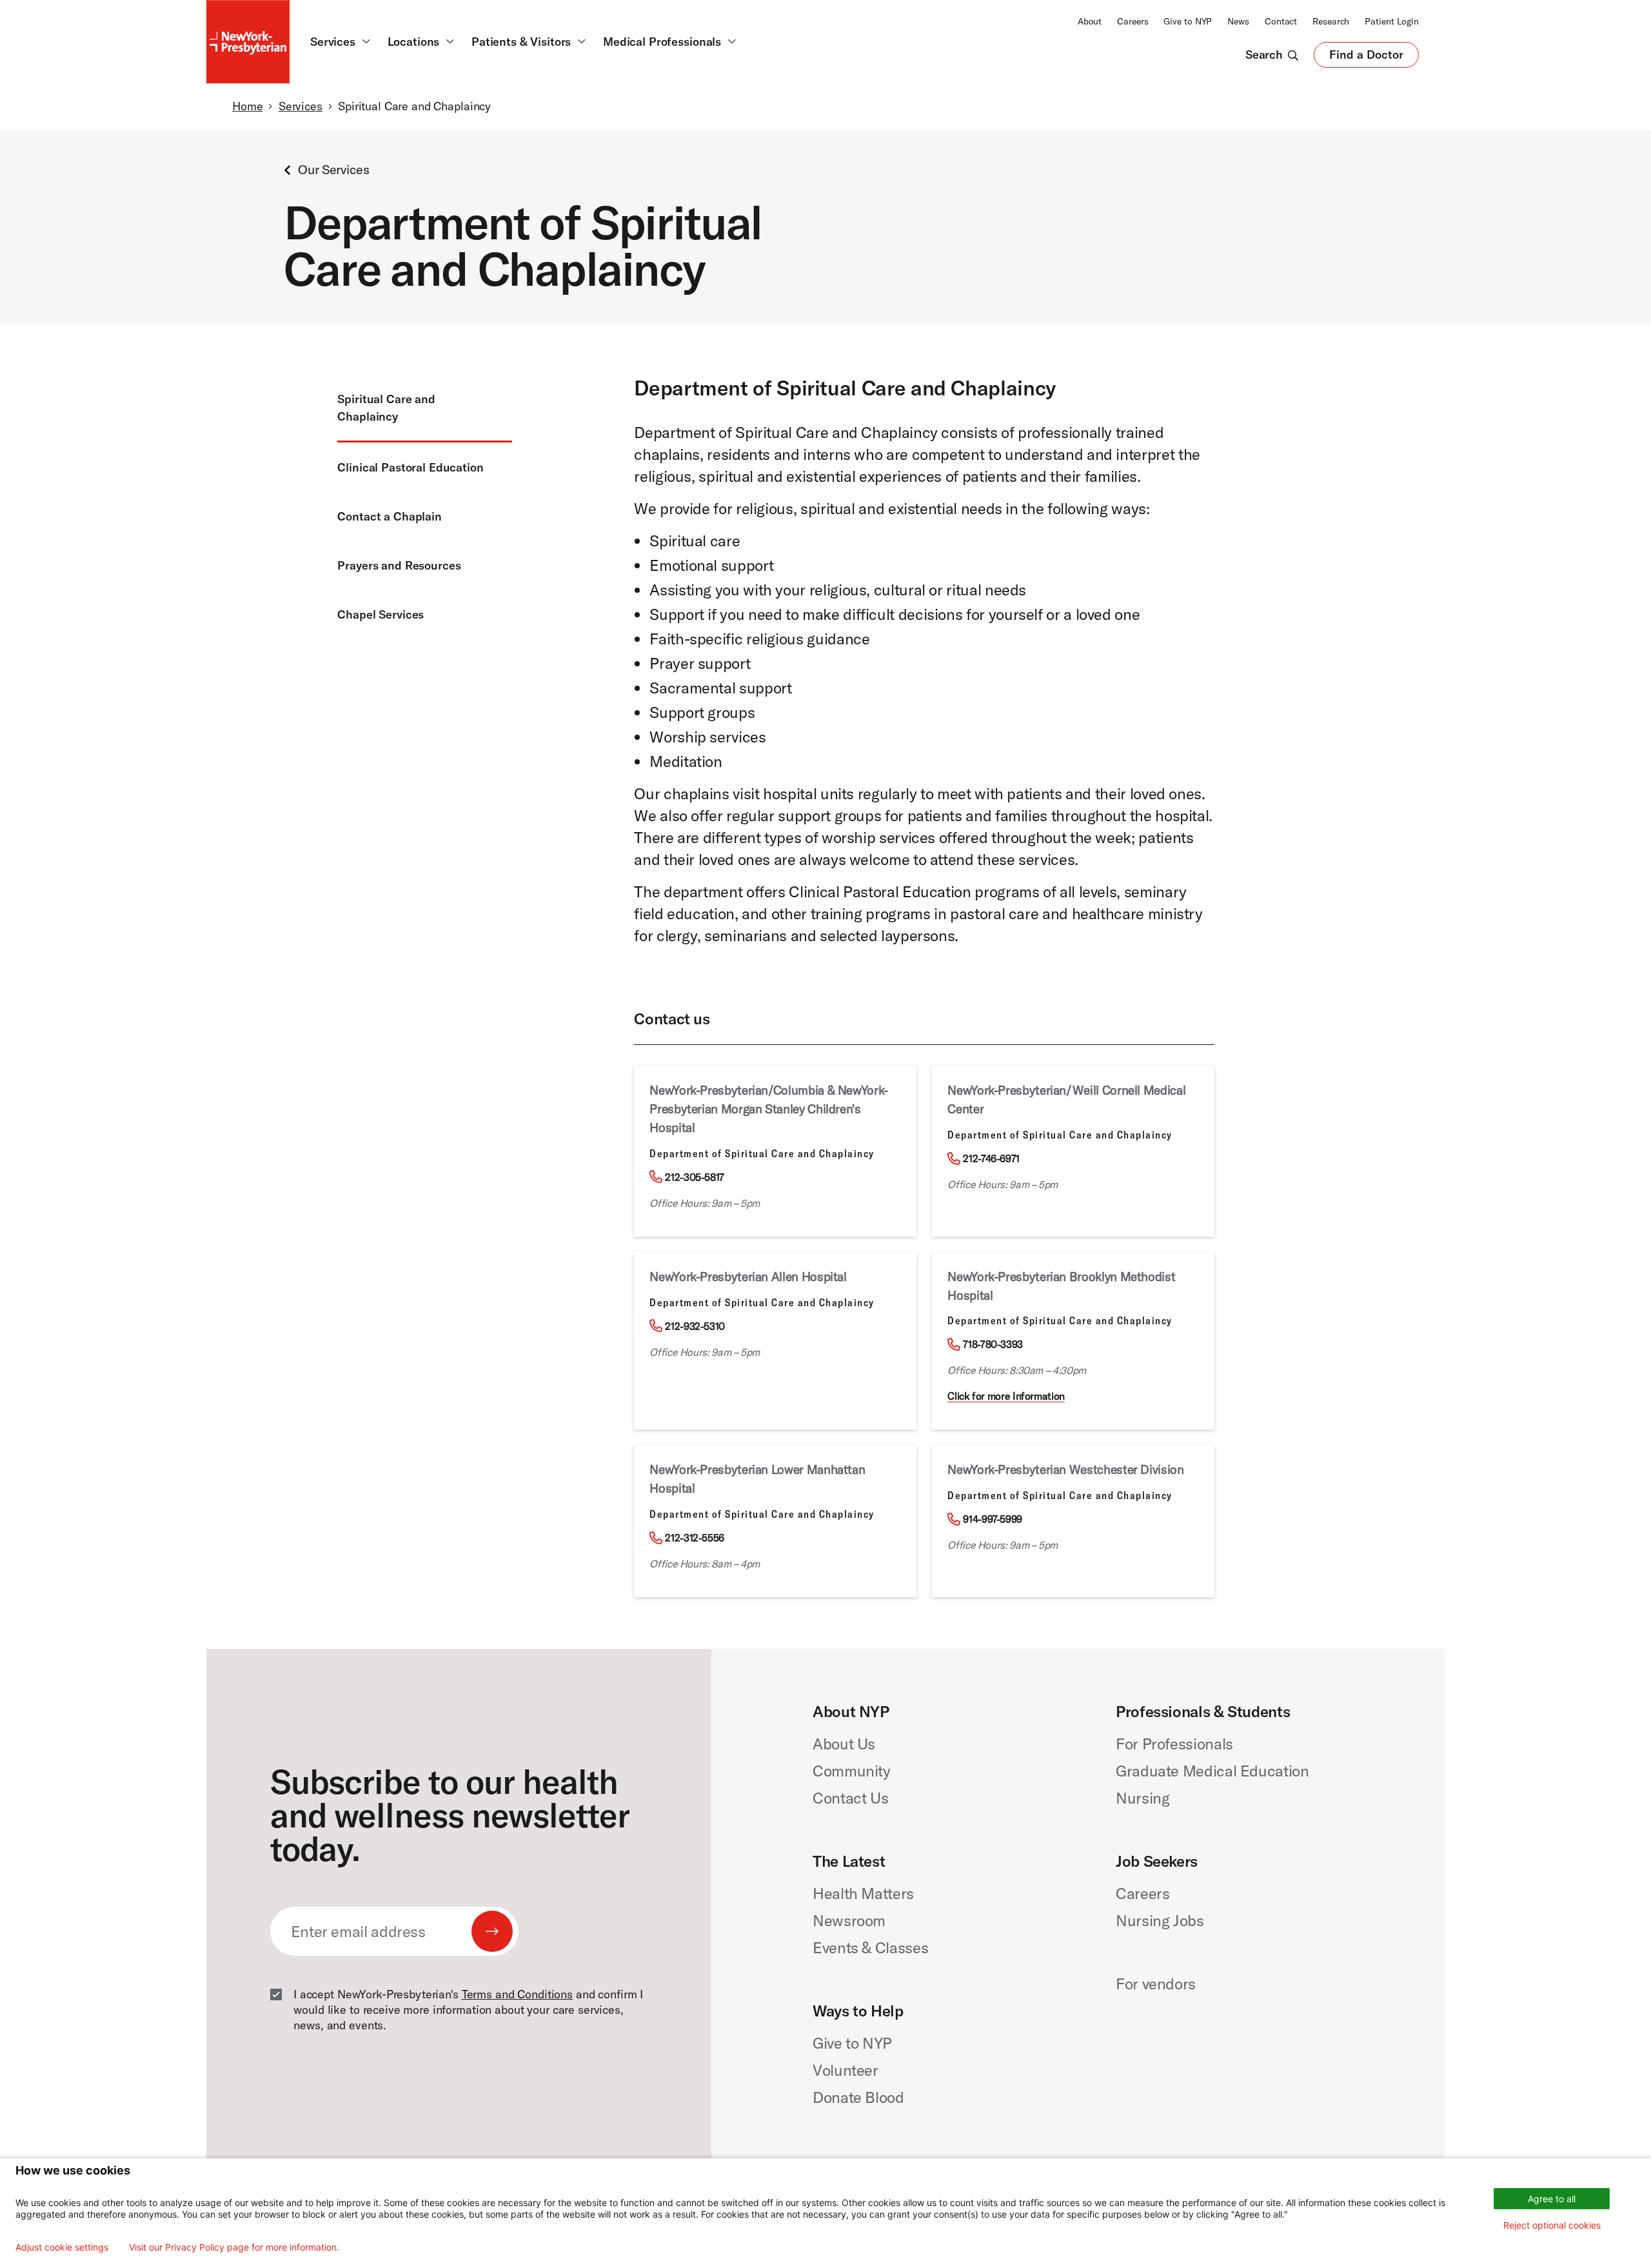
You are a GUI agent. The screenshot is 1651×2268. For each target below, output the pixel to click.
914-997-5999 (993, 1519)
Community (852, 1771)
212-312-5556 (695, 1538)
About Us (844, 1744)
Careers (1132, 21)
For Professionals (1174, 1744)
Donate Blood (858, 2097)
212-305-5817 (695, 1177)
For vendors (1156, 1984)
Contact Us (850, 1798)
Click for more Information (1006, 1396)
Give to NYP (1188, 21)
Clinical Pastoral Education (410, 467)
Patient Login (1392, 21)
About (1090, 21)
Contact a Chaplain (390, 516)
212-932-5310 (695, 1326)
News (1238, 21)
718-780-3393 (993, 1344)
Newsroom (849, 1920)
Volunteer (845, 2070)
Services (301, 106)
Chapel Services (381, 614)
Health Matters (863, 1893)
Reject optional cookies (1552, 2225)
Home (247, 106)
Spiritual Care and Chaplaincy (386, 408)
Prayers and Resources (399, 565)
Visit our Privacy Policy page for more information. (234, 2247)
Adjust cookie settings (62, 2247)
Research (1331, 21)
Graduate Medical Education (1212, 1771)
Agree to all (1552, 2199)
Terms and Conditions (517, 1994)
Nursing (1142, 1798)
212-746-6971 (991, 1159)
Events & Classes (870, 1947)
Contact (1281, 21)
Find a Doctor (1366, 57)
